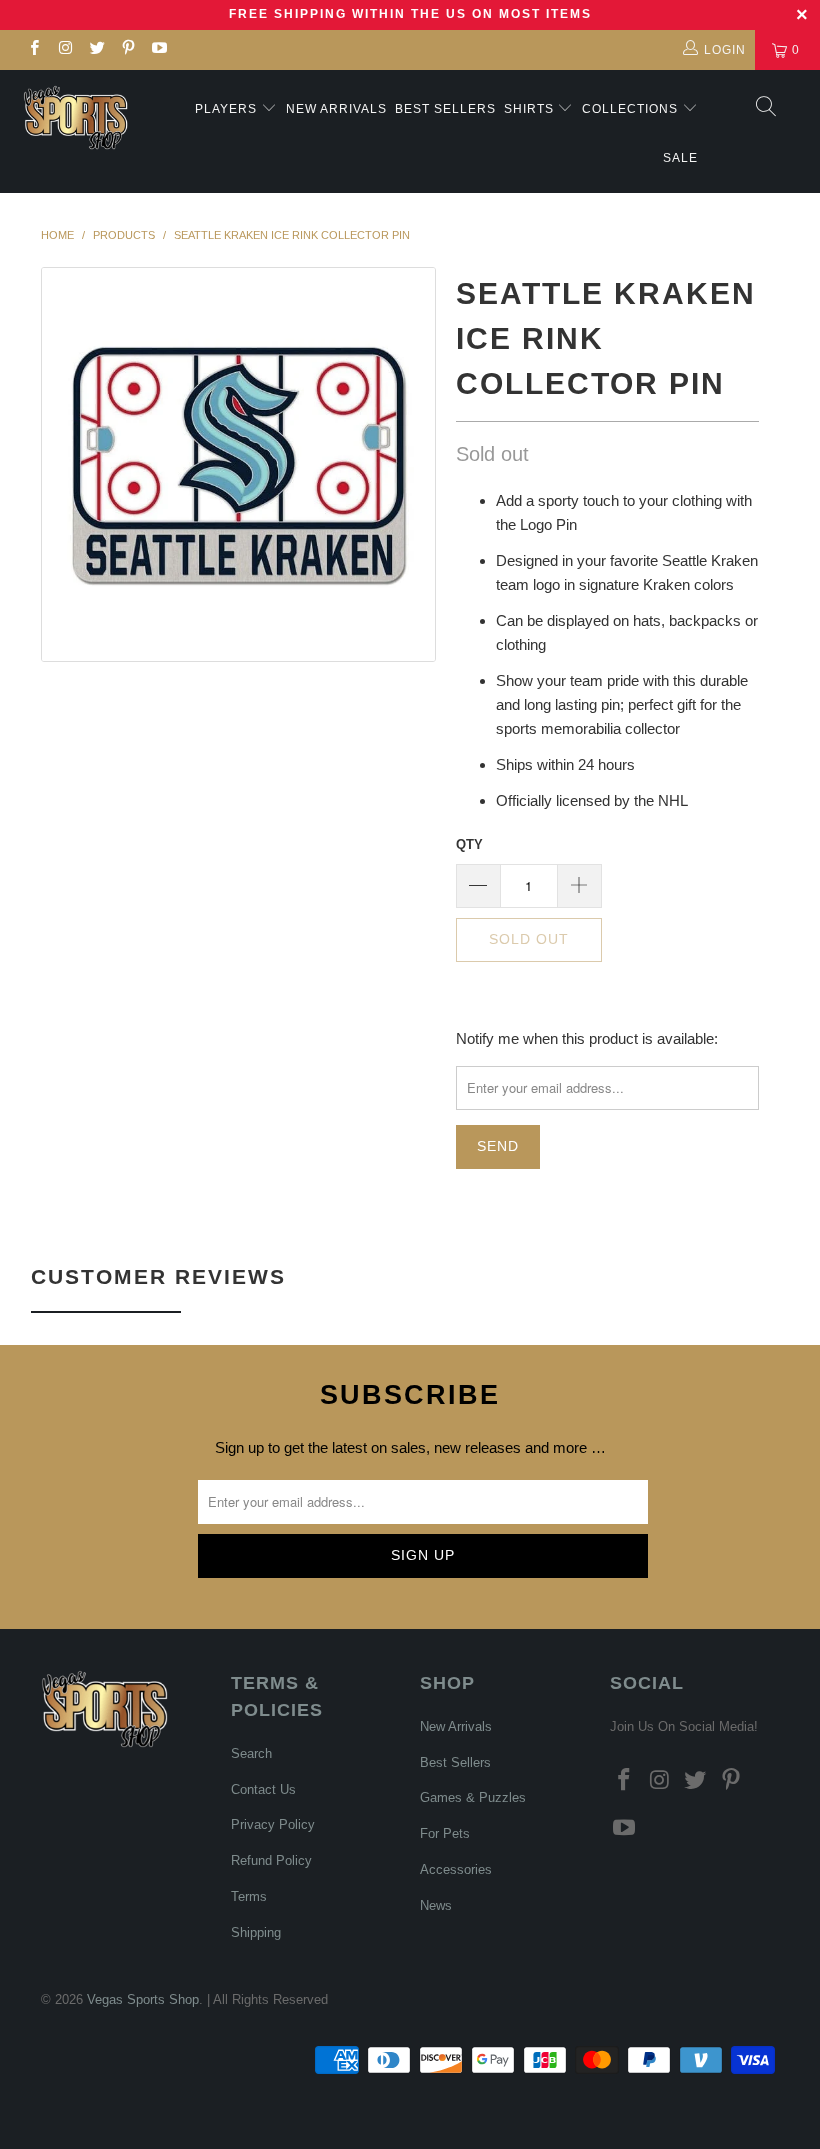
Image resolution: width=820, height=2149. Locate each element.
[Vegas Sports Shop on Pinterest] (127, 50)
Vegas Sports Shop (143, 1999)
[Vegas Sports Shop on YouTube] (158, 50)
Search (251, 1753)
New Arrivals (336, 109)
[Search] (765, 108)
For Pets (445, 1833)
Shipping (256, 1932)
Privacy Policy (273, 1824)
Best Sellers (445, 109)
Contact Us (263, 1789)
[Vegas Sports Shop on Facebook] (33, 50)
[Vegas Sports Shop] (75, 117)
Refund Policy (271, 1860)
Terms (249, 1896)
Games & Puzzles (473, 1797)
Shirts (529, 109)
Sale (680, 158)
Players (226, 109)
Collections (632, 109)
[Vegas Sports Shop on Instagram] (64, 50)
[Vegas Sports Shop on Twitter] (96, 50)
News (436, 1905)
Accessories (456, 1869)
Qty (469, 844)
